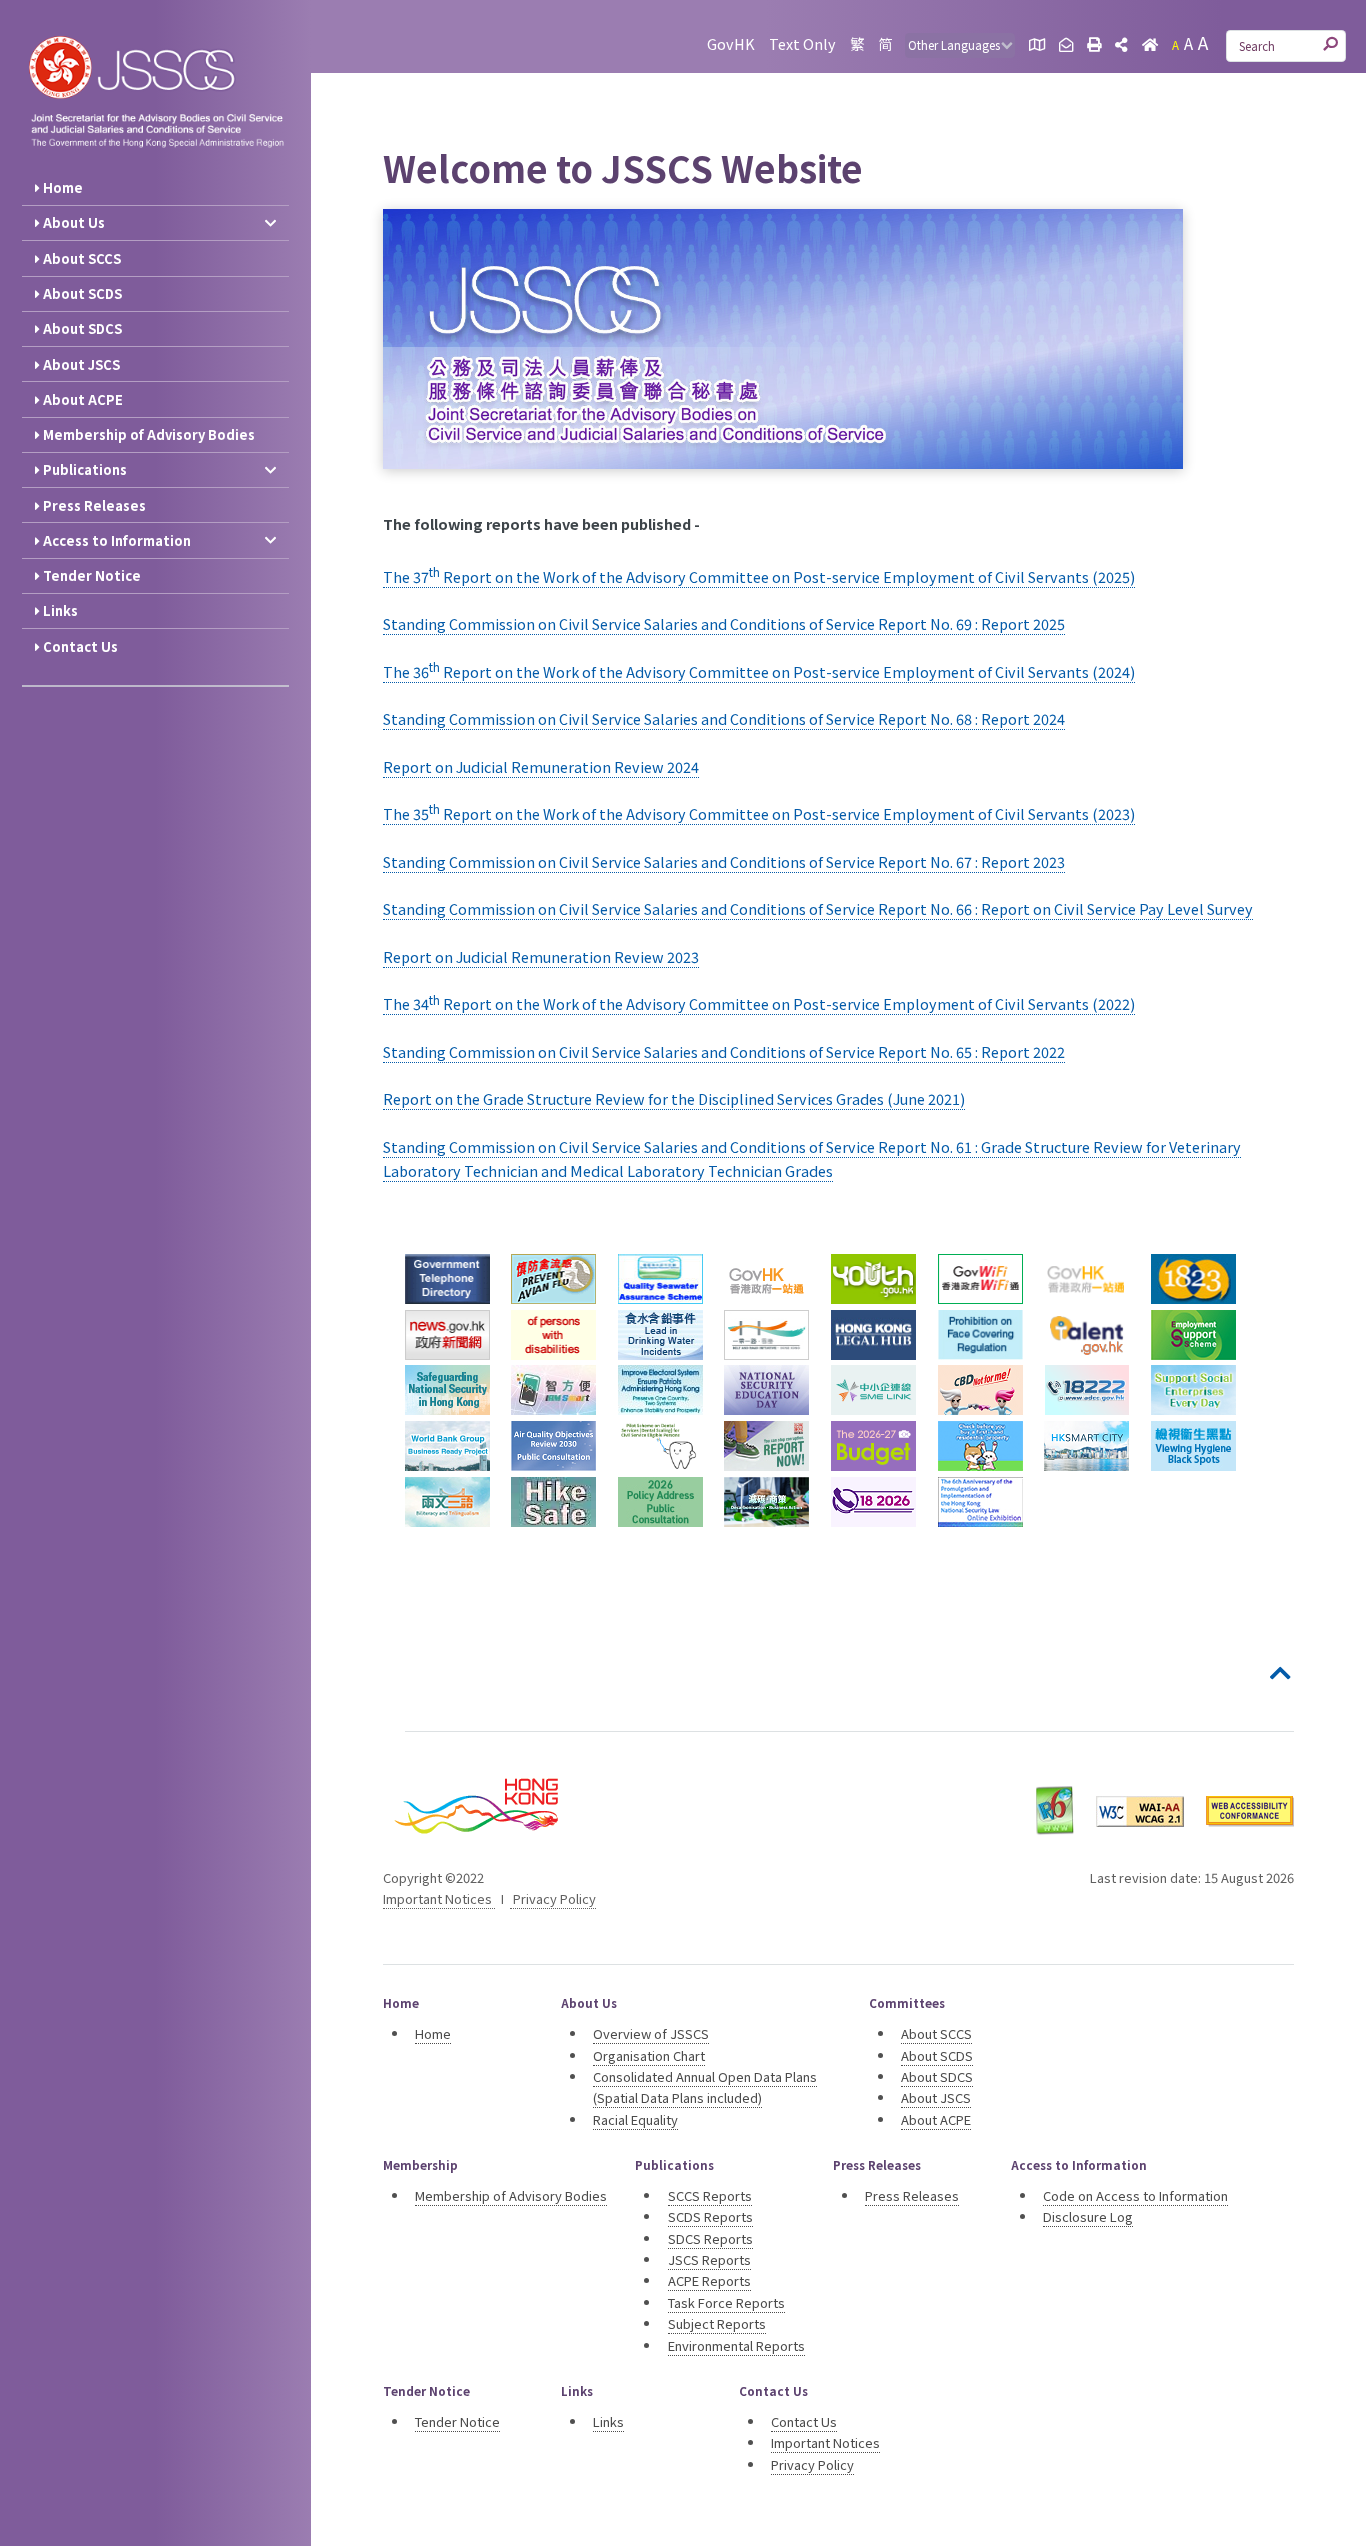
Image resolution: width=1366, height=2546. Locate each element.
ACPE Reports (709, 2280)
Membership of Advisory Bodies (147, 434)
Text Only (802, 43)
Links (59, 610)
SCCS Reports (710, 2195)
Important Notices (439, 1898)
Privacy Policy (553, 1898)
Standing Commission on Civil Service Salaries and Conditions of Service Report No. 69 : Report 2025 (724, 623)
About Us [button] (72, 222)
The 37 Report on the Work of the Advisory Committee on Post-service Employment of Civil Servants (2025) (759, 576)
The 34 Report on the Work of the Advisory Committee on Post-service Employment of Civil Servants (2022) (759, 1003)
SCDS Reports (710, 2216)
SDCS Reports (710, 2238)
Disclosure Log (1088, 2216)
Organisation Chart (649, 2055)
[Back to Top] (1282, 1674)
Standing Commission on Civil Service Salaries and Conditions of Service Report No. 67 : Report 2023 (724, 861)
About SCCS (80, 258)
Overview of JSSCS (651, 2033)
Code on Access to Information (1135, 2195)
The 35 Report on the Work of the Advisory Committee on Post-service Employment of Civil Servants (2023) (759, 813)
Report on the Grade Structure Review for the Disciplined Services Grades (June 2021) (674, 1098)
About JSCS (80, 364)
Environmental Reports (736, 2345)
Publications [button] (83, 469)
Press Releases (93, 505)
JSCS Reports (709, 2259)
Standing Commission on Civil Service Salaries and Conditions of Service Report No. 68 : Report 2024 (724, 718)
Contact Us (79, 646)
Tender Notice (90, 575)
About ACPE (81, 399)
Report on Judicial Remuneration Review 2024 (541, 766)
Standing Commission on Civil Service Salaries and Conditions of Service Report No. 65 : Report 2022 (724, 1051)
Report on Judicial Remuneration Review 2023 (541, 956)
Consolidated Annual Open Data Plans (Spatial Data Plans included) (705, 2087)
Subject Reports (717, 2323)
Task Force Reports (726, 2302)
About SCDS (81, 293)
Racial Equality (635, 2119)
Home (61, 187)
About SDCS (81, 328)
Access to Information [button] (115, 540)
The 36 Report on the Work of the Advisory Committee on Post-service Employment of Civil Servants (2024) (759, 671)
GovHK (731, 43)
